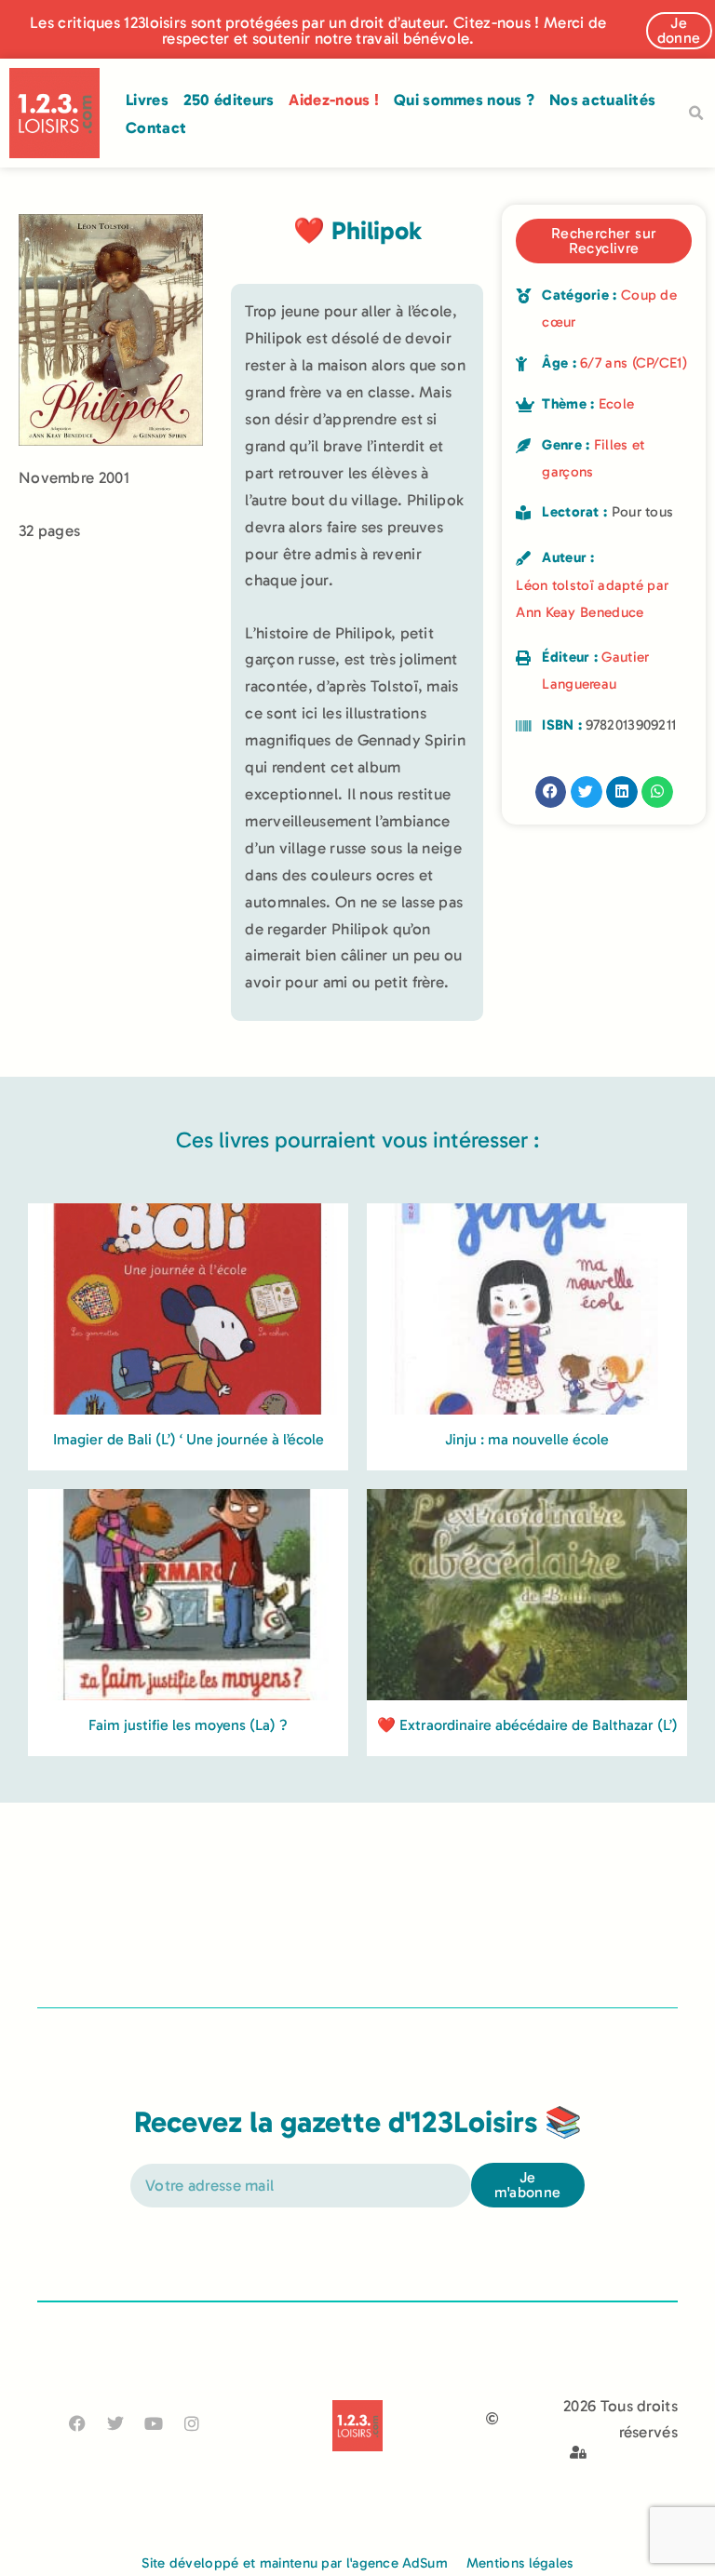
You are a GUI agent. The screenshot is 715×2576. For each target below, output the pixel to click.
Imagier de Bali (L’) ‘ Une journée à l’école (189, 1439)
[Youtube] (154, 2423)
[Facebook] (77, 2423)
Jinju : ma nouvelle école (527, 1439)
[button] (695, 114)
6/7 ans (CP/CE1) (634, 363)
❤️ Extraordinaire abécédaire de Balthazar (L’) (527, 1725)
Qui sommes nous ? (464, 100)
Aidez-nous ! (334, 100)
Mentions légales (520, 2563)
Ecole (617, 404)
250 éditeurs (229, 100)
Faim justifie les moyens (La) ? (188, 1725)
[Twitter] (115, 2423)
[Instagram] (192, 2423)
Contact (156, 127)
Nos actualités (602, 100)
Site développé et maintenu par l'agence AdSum (295, 2563)
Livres (147, 100)
